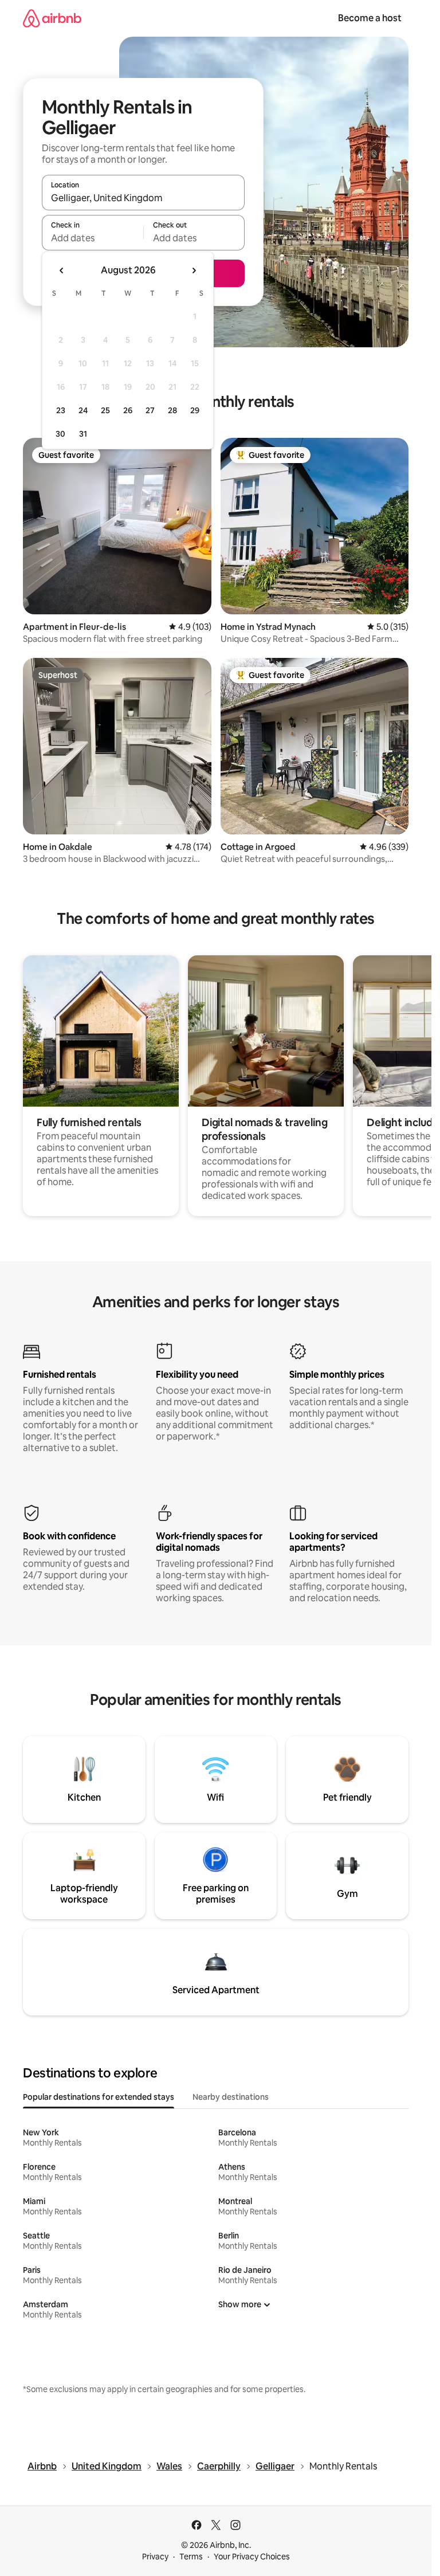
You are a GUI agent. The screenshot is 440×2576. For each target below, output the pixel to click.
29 (195, 410)
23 (61, 410)
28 (172, 410)
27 (150, 410)
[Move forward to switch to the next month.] (194, 270)
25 (105, 410)
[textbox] (93, 238)
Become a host (370, 18)
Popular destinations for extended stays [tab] (99, 2097)
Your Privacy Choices (252, 2557)
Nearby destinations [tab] (231, 2097)
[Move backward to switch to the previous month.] (62, 270)
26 (128, 410)
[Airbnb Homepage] (52, 18)
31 (83, 434)
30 (60, 434)
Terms (191, 2557)
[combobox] (143, 198)
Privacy (155, 2557)
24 (83, 410)
